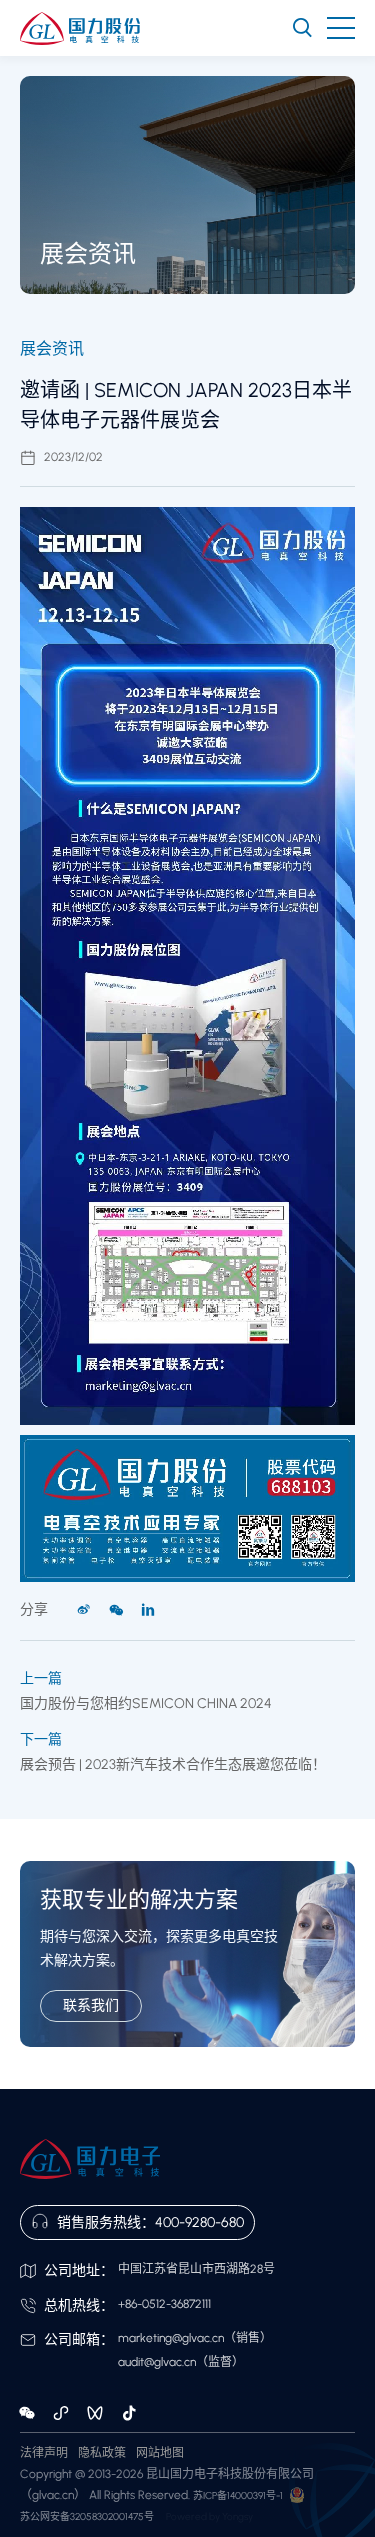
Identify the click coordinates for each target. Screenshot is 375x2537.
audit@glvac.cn (157, 2362)
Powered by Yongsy (209, 2516)
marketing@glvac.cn (171, 2338)
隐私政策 (102, 2453)
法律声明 (44, 2453)
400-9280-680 (199, 2222)
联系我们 (91, 2005)
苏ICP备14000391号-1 (238, 2495)
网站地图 (160, 2453)
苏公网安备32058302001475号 (87, 2516)
